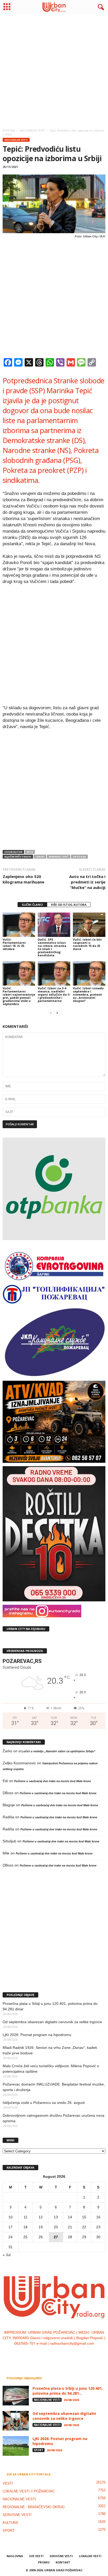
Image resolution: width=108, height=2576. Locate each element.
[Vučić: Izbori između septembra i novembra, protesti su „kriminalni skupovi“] (89, 973)
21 (70, 2227)
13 (56, 2217)
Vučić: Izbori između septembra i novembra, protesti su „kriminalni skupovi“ (88, 994)
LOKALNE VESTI (90, 2556)
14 (70, 2217)
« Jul (7, 2255)
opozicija (79, 857)
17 (10, 2227)
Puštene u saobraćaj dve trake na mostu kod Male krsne (53, 1781)
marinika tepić (59, 857)
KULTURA (10, 2523)
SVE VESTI (36, 2556)
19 (41, 2227)
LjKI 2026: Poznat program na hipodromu (37, 2035)
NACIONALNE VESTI (16, 140)
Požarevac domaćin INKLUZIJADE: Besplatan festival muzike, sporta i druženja (54, 2087)
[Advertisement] (54, 70)
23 (98, 2227)
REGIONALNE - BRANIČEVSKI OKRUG (34, 2507)
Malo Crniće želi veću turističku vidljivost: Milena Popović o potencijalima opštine (51, 2069)
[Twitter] (60, 2354)
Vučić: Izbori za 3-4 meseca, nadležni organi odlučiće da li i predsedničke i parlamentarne (54, 994)
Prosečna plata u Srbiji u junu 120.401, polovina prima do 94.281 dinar (50, 2006)
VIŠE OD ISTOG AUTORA (69, 905)
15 (84, 2217)
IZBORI (40, 857)
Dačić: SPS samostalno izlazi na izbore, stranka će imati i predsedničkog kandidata (52, 947)
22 (84, 2227)
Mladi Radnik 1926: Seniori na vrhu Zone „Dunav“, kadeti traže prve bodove (50, 2050)
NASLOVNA (15, 2556)
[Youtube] (70, 2354)
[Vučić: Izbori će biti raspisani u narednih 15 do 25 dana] (89, 925)
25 (25, 2237)
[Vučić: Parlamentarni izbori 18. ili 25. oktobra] (19, 925)
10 (10, 2217)
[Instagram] (49, 2354)
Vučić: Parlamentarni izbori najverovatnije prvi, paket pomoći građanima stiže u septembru (19, 996)
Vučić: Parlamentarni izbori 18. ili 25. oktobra (14, 944)
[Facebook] (38, 2354)
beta (30, 852)
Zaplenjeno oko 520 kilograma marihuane (23, 879)
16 (98, 2217)
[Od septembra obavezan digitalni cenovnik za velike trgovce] (16, 2421)
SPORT (39, 2450)
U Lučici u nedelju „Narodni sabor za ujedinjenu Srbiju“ (57, 1751)
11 (26, 2217)
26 (41, 2237)
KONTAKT (63, 2562)
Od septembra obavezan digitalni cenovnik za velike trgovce (52, 2022)
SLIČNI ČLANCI (32, 905)
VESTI (8, 2483)
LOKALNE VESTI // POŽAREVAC (29, 2491)
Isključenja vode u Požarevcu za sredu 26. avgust (44, 2103)
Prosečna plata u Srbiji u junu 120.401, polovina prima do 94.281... (68, 2391)
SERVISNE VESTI (17, 2515)
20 (56, 2227)
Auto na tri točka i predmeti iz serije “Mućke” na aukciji (87, 882)
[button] (100, 7)
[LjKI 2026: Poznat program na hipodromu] (16, 2446)
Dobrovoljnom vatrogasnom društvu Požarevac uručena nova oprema (53, 2118)
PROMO (44, 2562)
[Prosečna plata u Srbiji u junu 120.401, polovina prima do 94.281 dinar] (16, 2396)
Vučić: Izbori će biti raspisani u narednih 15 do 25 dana (87, 944)
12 (41, 2217)
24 (10, 2237)
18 (25, 2227)
